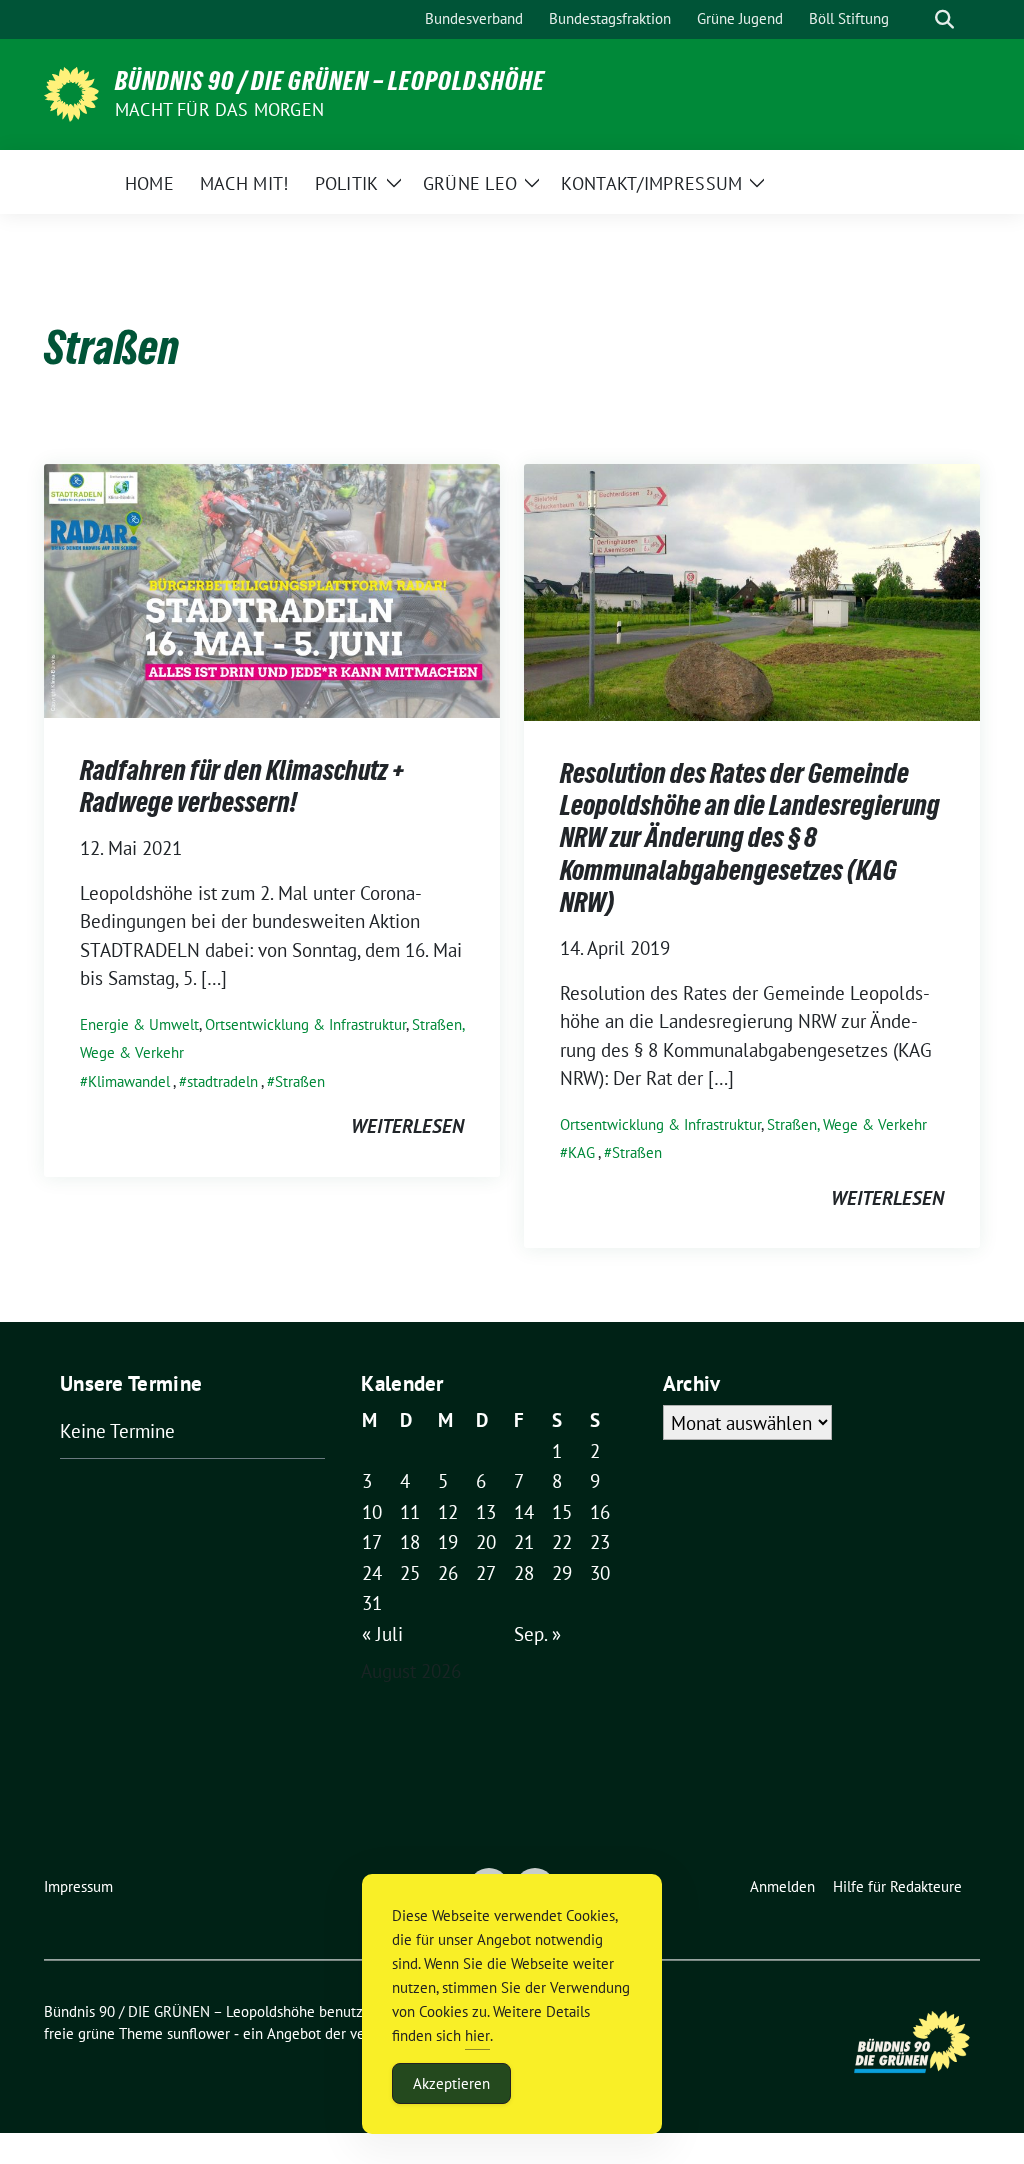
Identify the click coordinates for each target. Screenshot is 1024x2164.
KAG (581, 1152)
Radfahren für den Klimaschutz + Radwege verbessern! (242, 786)
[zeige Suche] (944, 19)
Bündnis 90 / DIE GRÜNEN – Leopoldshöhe (330, 81)
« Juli (382, 1634)
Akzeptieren (451, 2083)
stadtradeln (222, 1081)
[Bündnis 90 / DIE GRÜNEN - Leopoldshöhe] (71, 92)
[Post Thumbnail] (272, 589)
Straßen (300, 1081)
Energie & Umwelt (139, 1024)
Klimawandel (129, 1081)
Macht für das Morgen (219, 109)
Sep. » (537, 1634)
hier (477, 2035)
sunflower (198, 2033)
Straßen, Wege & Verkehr (847, 1124)
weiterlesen (407, 1126)
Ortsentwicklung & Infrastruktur (305, 1024)
